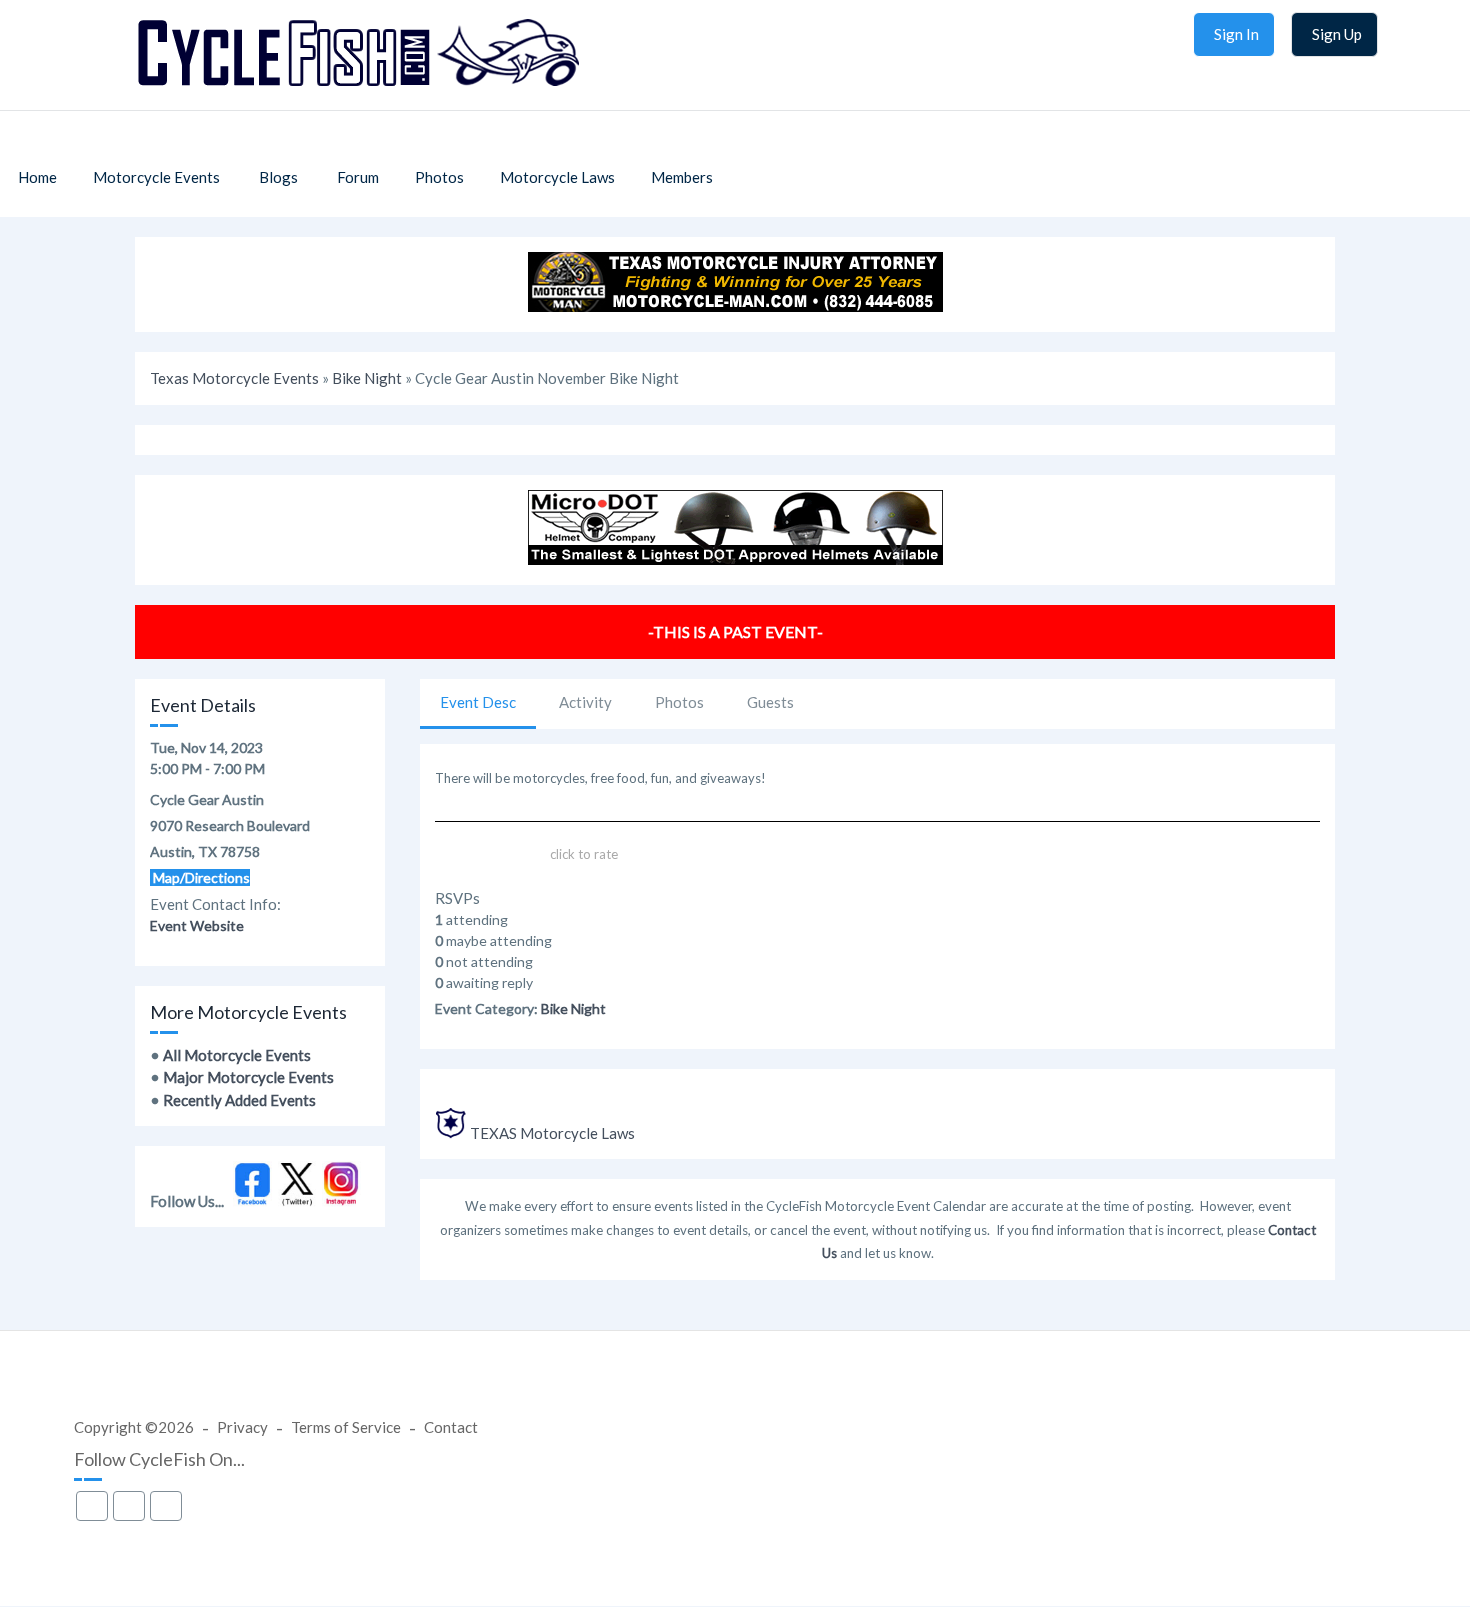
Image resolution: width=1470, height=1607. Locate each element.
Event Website (197, 925)
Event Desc (478, 702)
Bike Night (367, 378)
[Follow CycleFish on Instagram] (341, 1201)
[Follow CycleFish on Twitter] (297, 1201)
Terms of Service (346, 1427)
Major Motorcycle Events (248, 1077)
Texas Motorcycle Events (234, 378)
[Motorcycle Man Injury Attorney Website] (735, 306)
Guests (770, 702)
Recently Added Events (239, 1100)
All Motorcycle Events (237, 1055)
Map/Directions (200, 877)
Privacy (242, 1427)
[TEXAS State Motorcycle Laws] (451, 1133)
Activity (585, 702)
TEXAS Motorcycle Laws (552, 1133)
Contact (451, 1427)
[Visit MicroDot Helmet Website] (735, 559)
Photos (679, 702)
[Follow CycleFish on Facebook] (252, 1201)
